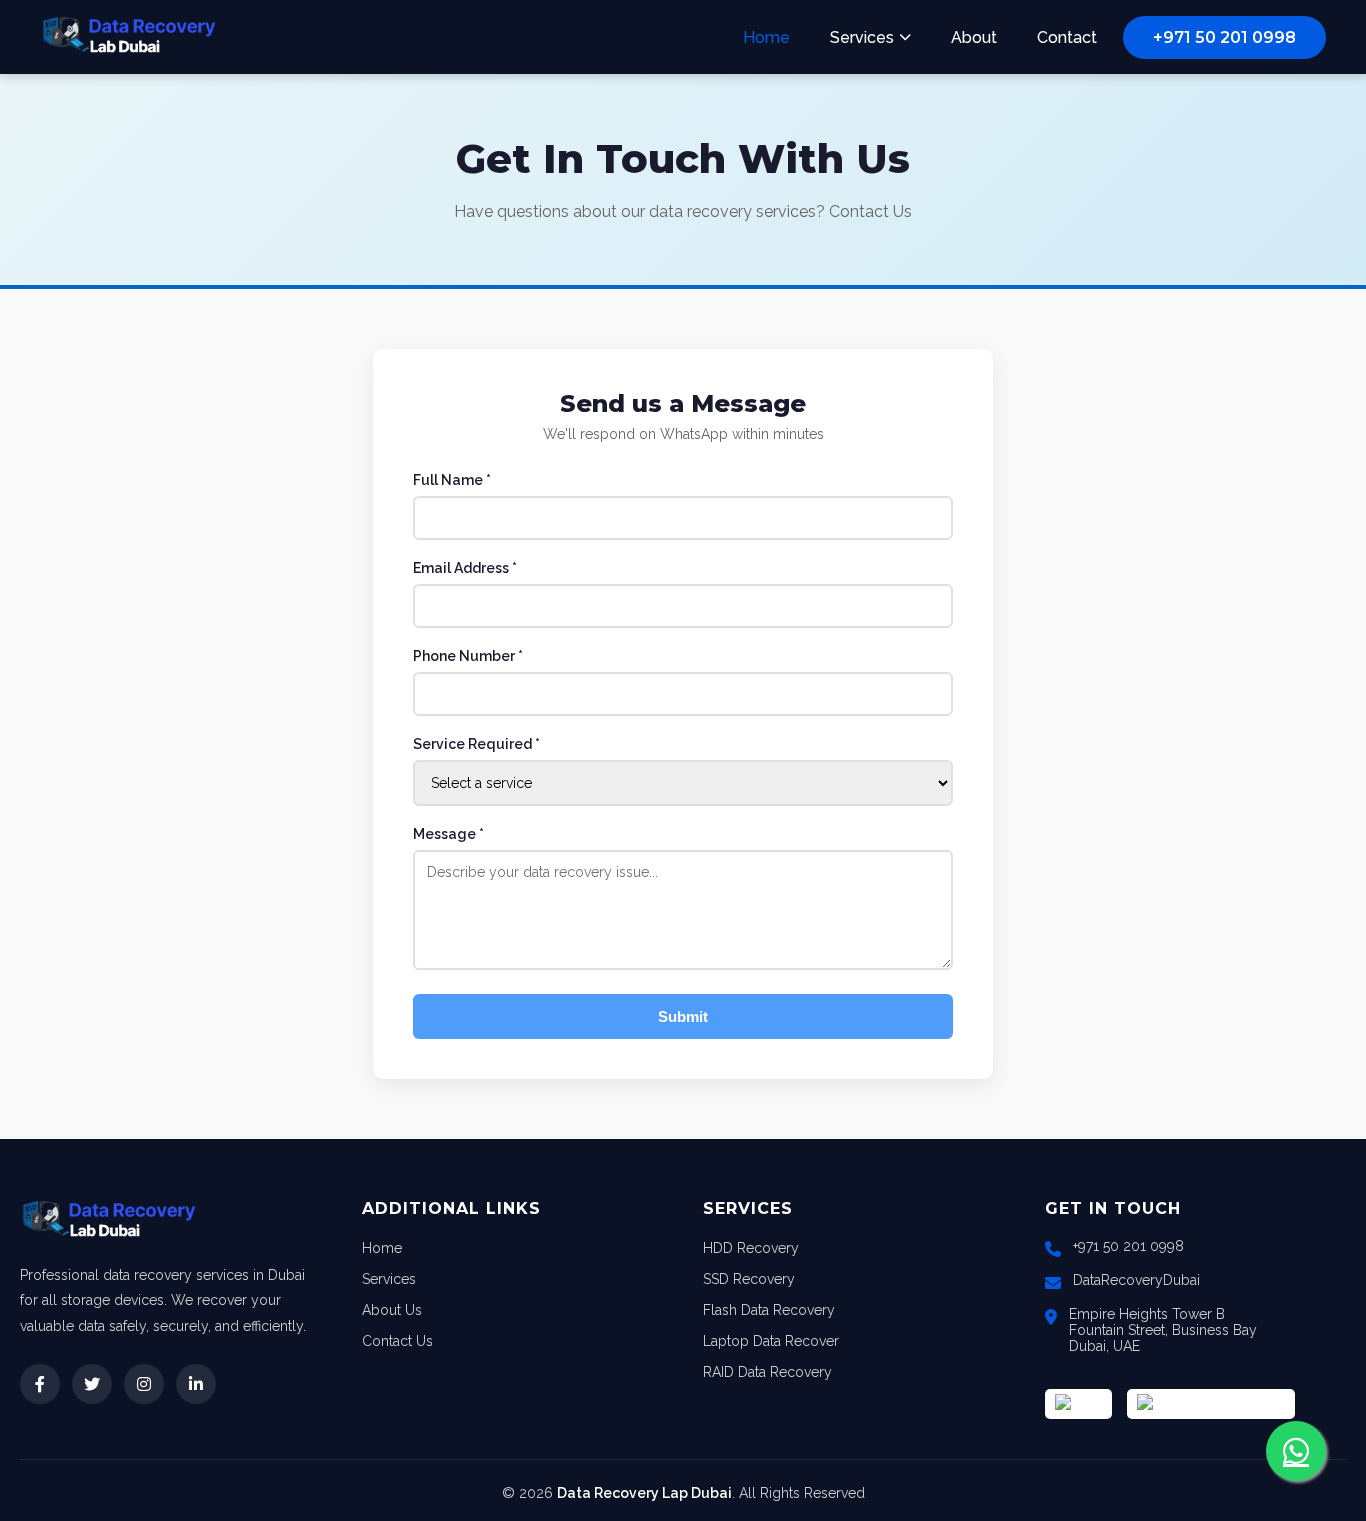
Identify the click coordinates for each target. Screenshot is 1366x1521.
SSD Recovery (749, 1279)
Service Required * (476, 744)
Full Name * (452, 480)
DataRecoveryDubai (1136, 1280)
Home (766, 37)
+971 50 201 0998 (1224, 37)
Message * (448, 834)
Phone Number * (468, 656)
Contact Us (397, 1341)
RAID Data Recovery (767, 1372)
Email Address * (465, 568)
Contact (1067, 37)
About (974, 37)
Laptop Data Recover (771, 1341)
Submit (683, 1016)
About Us (392, 1310)
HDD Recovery (751, 1248)
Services (862, 37)
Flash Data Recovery (769, 1310)
